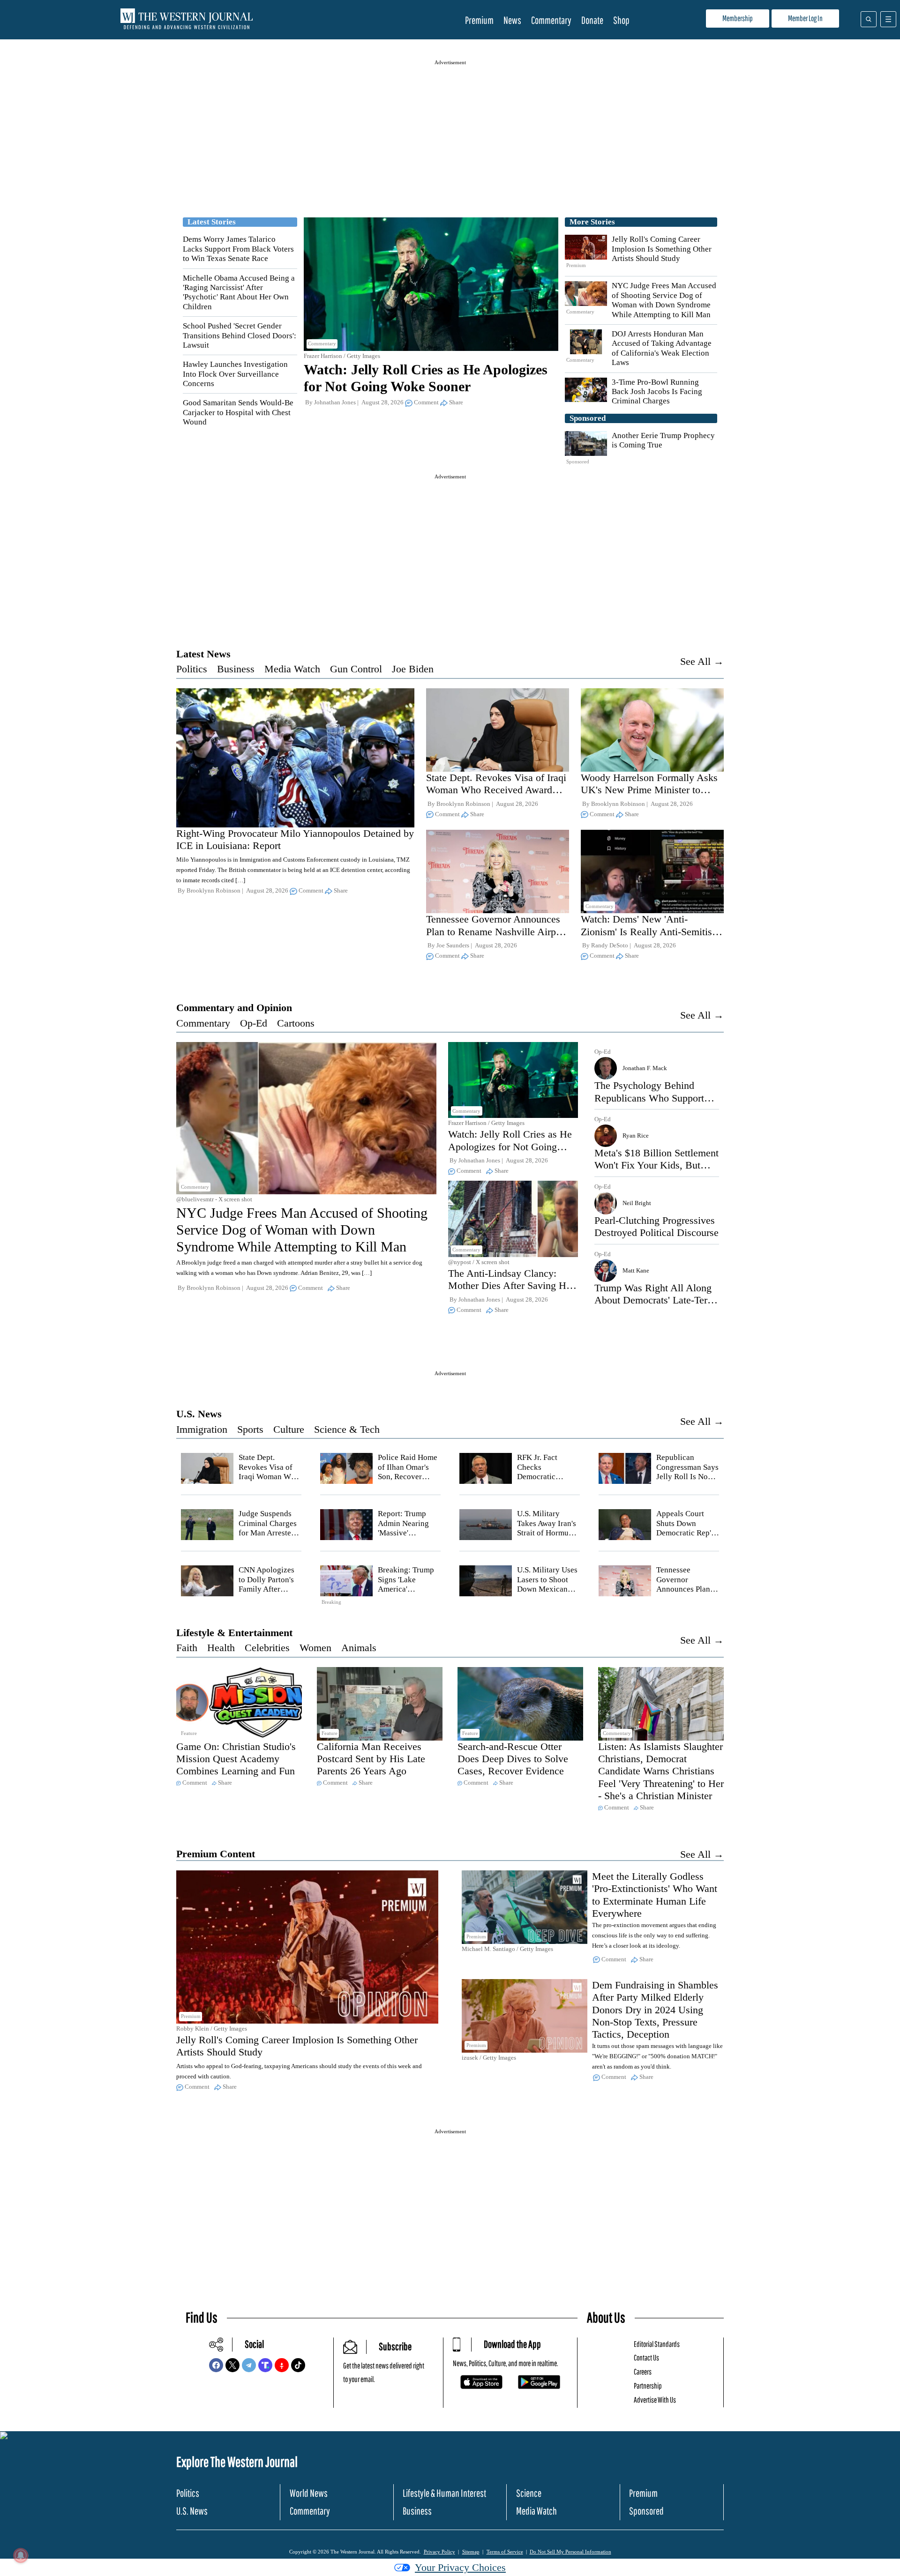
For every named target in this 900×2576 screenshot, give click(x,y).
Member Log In (805, 18)
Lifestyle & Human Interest (444, 2493)
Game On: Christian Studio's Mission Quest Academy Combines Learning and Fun (236, 1759)
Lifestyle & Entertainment (234, 1633)
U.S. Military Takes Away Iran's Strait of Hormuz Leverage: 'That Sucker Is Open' (547, 1533)
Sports (250, 1429)
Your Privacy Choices (460, 2567)
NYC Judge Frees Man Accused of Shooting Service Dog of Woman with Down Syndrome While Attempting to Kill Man (664, 300)
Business (236, 669)
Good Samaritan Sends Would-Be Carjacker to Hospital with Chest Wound (238, 412)
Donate (592, 20)
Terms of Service (505, 2552)
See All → (702, 661)
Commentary (551, 20)
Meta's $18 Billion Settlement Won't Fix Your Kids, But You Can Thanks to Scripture (656, 1165)
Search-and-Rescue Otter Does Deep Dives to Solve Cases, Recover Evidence (513, 1759)
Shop (621, 20)
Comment (426, 402)
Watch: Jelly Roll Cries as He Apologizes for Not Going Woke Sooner (510, 1147)
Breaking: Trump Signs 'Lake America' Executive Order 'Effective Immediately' (406, 1594)
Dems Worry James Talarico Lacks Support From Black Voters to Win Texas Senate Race (238, 249)
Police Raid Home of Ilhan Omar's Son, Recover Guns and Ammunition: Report (408, 1481)
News (512, 20)
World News (309, 2493)
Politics (192, 669)
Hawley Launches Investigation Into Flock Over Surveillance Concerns (235, 374)
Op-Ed (254, 1023)
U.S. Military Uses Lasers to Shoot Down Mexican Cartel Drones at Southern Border (547, 1589)
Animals (359, 1648)
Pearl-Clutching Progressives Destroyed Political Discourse (656, 1226)
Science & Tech (347, 1429)
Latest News (203, 654)
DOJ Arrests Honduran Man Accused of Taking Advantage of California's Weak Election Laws (662, 348)
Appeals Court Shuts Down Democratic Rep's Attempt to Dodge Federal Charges (686, 1533)
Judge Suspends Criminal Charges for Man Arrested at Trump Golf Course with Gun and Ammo (268, 1537)
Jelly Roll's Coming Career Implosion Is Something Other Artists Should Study (662, 249)
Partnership (648, 2386)
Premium (479, 20)
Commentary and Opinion (234, 1008)
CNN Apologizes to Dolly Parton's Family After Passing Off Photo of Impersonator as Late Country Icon (270, 1594)
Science (529, 2493)
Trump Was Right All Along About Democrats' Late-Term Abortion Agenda (655, 1300)
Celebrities (267, 1648)
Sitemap (471, 2552)
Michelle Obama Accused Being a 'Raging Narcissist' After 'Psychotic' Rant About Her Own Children (239, 292)
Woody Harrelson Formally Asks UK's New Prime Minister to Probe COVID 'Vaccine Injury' (649, 790)
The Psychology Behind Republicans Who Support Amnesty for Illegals (649, 1098)
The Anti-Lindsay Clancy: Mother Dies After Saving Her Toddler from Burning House (511, 1286)
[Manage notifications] (21, 2555)
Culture (289, 1429)
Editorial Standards (657, 2344)
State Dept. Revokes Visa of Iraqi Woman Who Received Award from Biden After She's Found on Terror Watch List (496, 796)
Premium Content (216, 1854)
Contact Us (646, 2357)
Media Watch (292, 669)
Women (315, 1648)
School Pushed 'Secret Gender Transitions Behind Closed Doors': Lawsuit (240, 335)
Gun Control (356, 669)
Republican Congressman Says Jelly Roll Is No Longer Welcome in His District (687, 1477)
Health (221, 1648)
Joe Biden (413, 669)
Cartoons (296, 1023)
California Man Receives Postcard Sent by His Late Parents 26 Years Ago (371, 1759)
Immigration (202, 1429)
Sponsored (646, 2511)
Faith (187, 1648)
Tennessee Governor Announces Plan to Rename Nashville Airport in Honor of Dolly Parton (497, 931)
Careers (643, 2371)
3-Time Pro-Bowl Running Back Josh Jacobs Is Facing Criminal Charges (657, 392)
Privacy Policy (439, 2552)
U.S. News (199, 1414)
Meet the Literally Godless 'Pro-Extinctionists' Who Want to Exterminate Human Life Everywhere (655, 1895)
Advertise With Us (655, 2400)
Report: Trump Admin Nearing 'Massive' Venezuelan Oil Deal (403, 1533)
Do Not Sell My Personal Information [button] (570, 2552)
